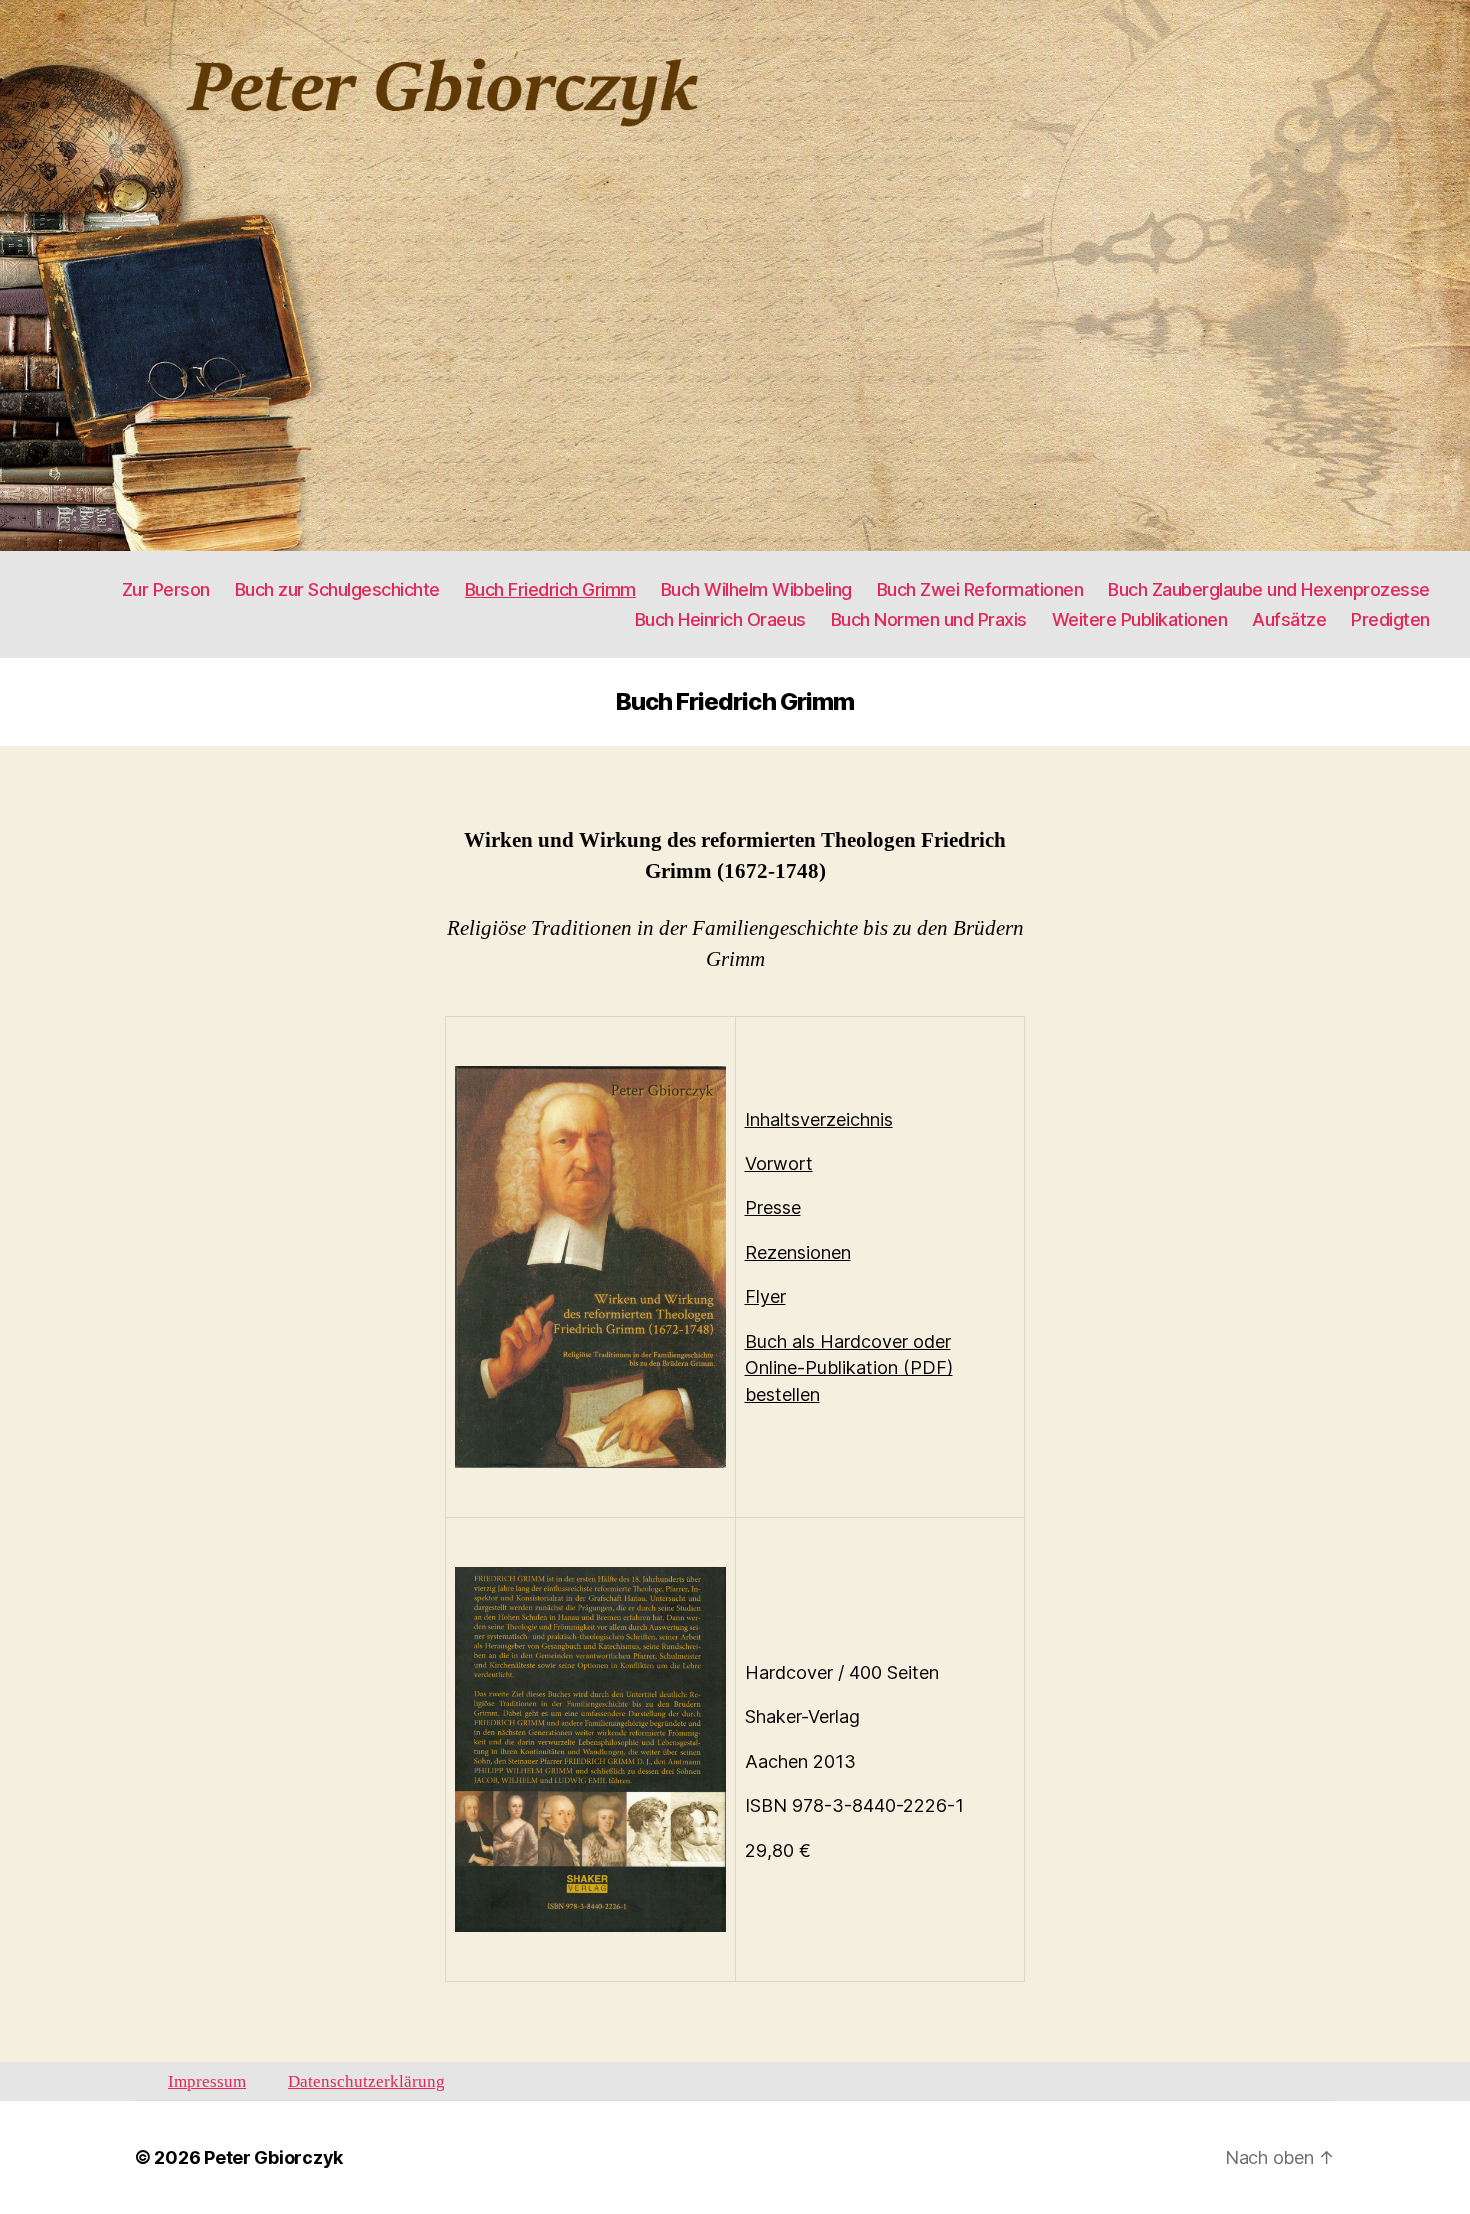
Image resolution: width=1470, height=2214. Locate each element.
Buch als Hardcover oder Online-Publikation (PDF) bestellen (849, 1368)
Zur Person (166, 589)
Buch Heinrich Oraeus (720, 619)
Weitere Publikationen (1140, 619)
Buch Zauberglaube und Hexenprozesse (1269, 589)
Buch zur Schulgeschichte (337, 589)
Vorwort (779, 1163)
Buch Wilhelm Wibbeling (756, 589)
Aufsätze (1289, 619)
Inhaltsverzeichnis (819, 1119)
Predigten (1390, 619)
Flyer (765, 1296)
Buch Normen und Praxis (929, 619)
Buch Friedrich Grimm (550, 589)
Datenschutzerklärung (366, 2081)
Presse (773, 1207)
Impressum (207, 2081)
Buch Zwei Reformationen (980, 589)
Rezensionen (798, 1252)
